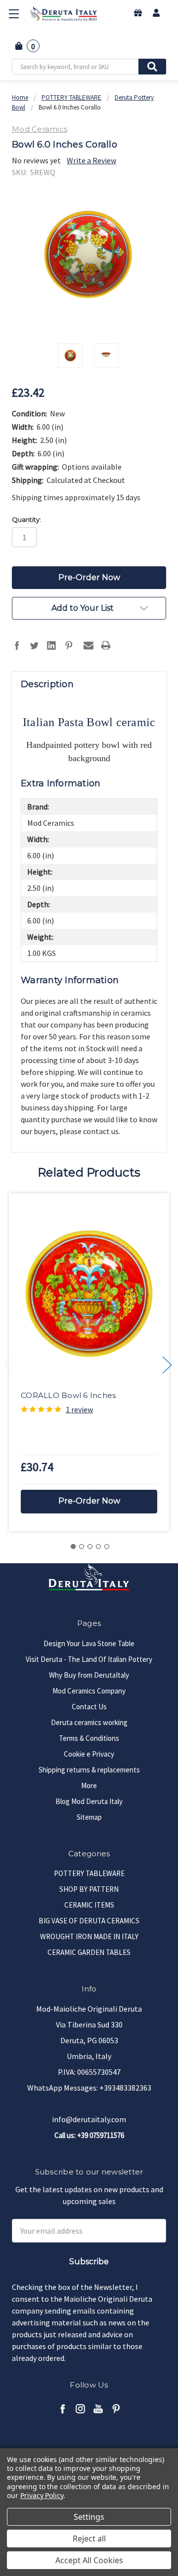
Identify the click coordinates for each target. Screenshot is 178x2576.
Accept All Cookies (89, 2560)
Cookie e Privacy (89, 1754)
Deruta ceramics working (89, 1722)
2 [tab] (82, 1546)
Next (167, 1365)
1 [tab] (73, 1546)
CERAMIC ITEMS (89, 1905)
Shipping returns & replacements (89, 1770)
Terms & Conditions (89, 1738)
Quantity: (26, 519)
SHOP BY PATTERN (89, 1889)
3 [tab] (90, 1546)
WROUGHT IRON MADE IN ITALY (89, 1936)
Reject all (89, 2539)
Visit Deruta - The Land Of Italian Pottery (89, 1659)
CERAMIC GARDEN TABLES (89, 1952)
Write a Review (91, 160)
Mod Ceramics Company (89, 1691)
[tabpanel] (89, 1362)
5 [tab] (107, 1546)
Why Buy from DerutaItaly (89, 1675)
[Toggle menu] (14, 14)
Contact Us (89, 1707)
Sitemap (89, 1817)
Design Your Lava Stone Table (89, 1643)
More (89, 1785)
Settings (89, 2517)
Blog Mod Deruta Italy (89, 1801)
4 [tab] (98, 1546)
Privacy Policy (42, 2495)
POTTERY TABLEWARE (89, 1873)
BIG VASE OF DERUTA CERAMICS (89, 1921)
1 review (79, 1409)
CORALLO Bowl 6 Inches (68, 1395)
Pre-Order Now (89, 1501)
